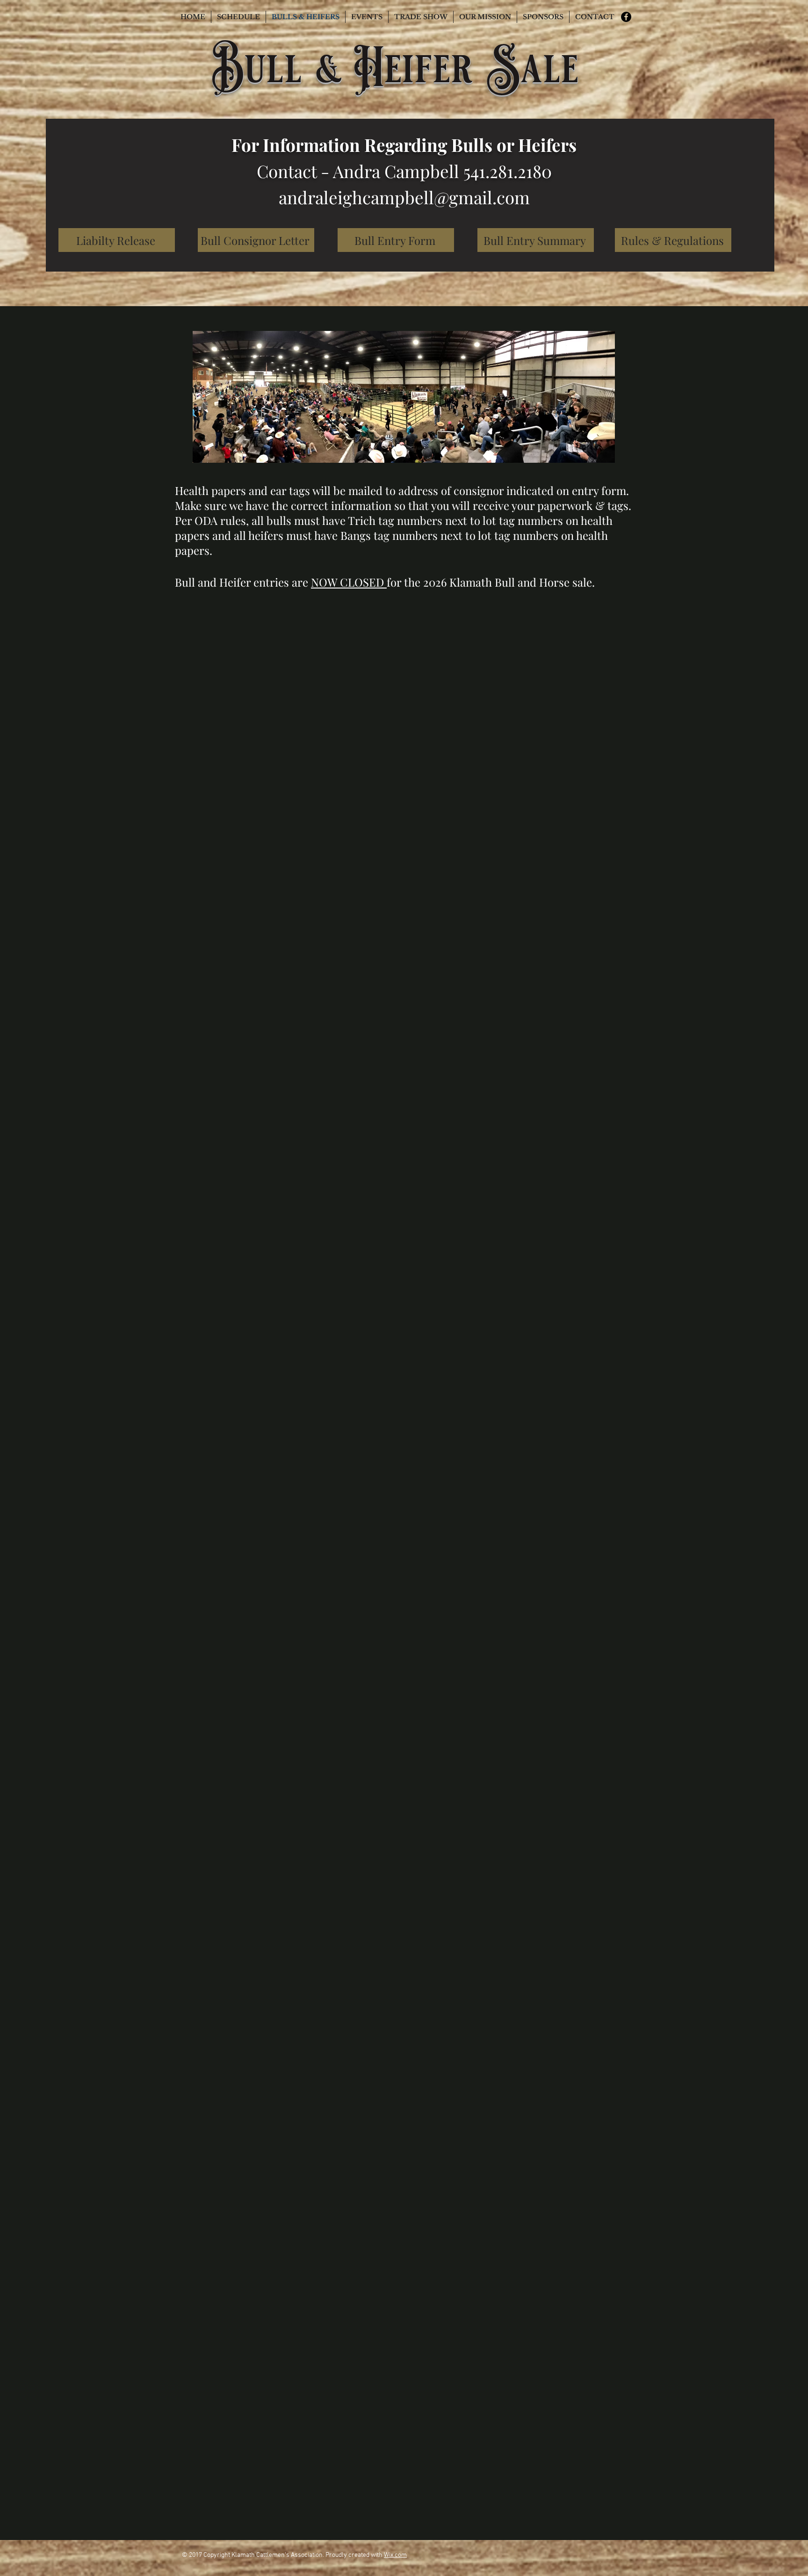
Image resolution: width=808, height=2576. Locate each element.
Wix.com (395, 2555)
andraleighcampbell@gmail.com (404, 197)
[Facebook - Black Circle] (626, 17)
